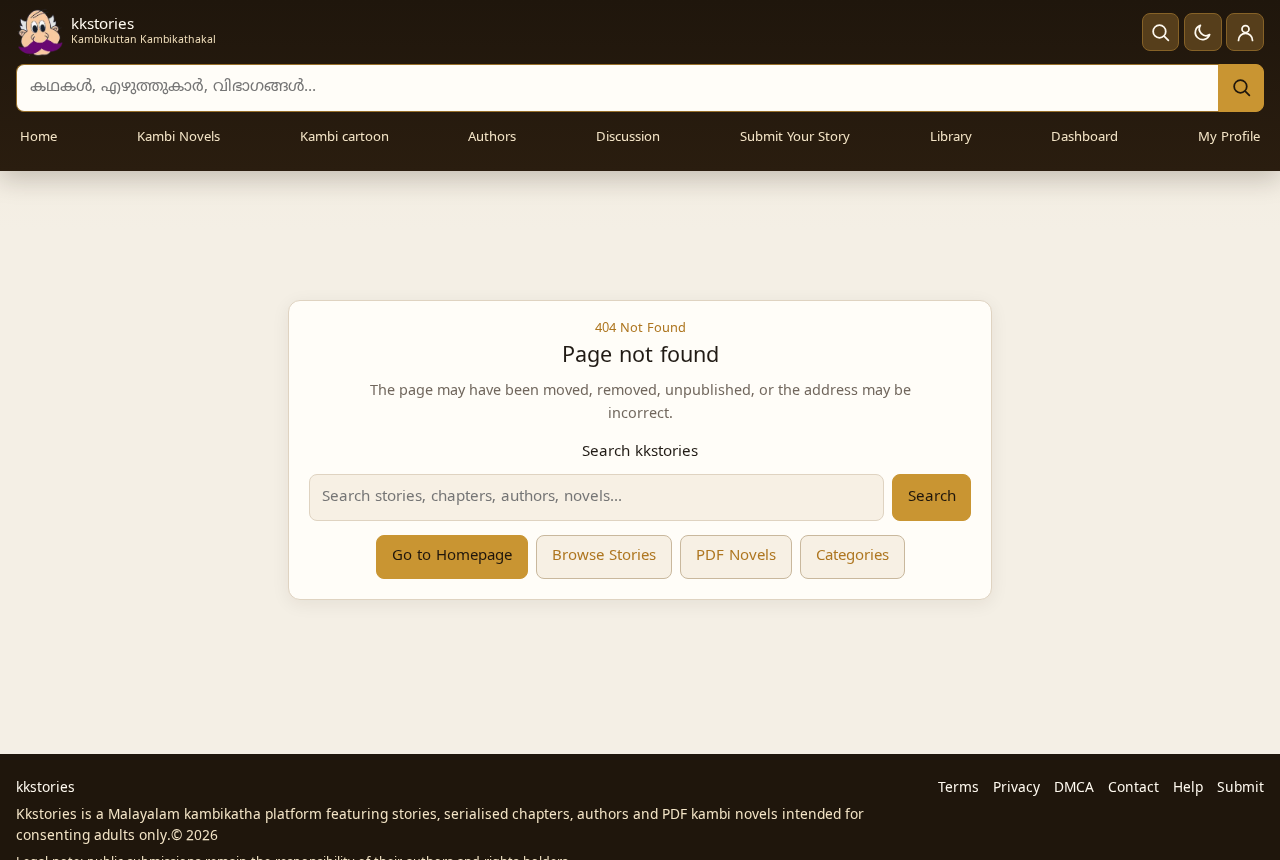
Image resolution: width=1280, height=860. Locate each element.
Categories (852, 556)
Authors (492, 138)
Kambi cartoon (344, 138)
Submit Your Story (795, 138)
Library (951, 138)
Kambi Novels (178, 138)
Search (932, 497)
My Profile (1229, 138)
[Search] (1241, 88)
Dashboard (1084, 138)
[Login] (1245, 32)
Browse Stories (604, 556)
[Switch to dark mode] (1203, 32)
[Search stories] (1161, 32)
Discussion (628, 138)
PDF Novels (736, 556)
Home (38, 138)
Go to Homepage (452, 556)
